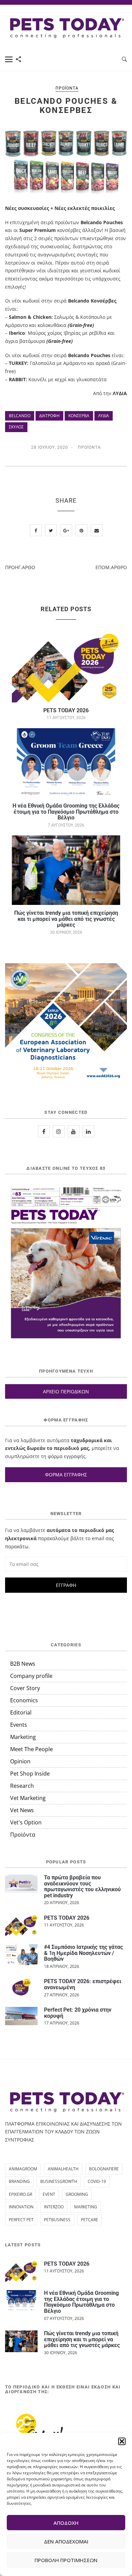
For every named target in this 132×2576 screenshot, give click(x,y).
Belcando (20, 416)
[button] (122, 2441)
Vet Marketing (28, 1798)
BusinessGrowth (59, 2181)
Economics (24, 1700)
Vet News (22, 1810)
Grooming (77, 2194)
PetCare (90, 2220)
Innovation (21, 2207)
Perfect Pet (21, 2220)
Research (22, 1786)
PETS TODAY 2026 (66, 710)
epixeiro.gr (20, 2194)
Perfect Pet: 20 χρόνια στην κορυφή (78, 2013)
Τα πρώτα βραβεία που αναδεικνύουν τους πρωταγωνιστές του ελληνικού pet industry (82, 1886)
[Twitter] (74, 1131)
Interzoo (54, 2207)
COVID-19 (97, 2181)
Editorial (21, 1712)
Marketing (23, 1737)
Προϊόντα (67, 88)
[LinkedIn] (89, 1131)
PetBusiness (57, 2220)
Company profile (31, 1676)
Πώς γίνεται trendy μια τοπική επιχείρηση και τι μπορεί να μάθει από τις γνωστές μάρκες (66, 919)
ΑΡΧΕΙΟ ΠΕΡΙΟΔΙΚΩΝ (66, 1391)
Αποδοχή (66, 2523)
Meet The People (31, 1749)
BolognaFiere (104, 2169)
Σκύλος (16, 427)
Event (49, 2194)
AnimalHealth (63, 2169)
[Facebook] (44, 1131)
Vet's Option (26, 1822)
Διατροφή (49, 416)
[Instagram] (59, 1131)
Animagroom (23, 2169)
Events (19, 1725)
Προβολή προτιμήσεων (66, 2560)
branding (19, 2181)
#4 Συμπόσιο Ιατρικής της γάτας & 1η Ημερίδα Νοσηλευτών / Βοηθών (83, 1953)
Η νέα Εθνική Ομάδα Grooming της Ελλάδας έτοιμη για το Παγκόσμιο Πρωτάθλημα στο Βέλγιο (66, 812)
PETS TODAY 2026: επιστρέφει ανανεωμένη (83, 1984)
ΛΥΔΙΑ (104, 416)
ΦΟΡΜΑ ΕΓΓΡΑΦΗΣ (66, 1475)
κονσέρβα (79, 416)
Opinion (20, 1761)
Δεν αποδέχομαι (66, 2541)
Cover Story (25, 1688)
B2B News (23, 1664)
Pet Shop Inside (30, 1774)
